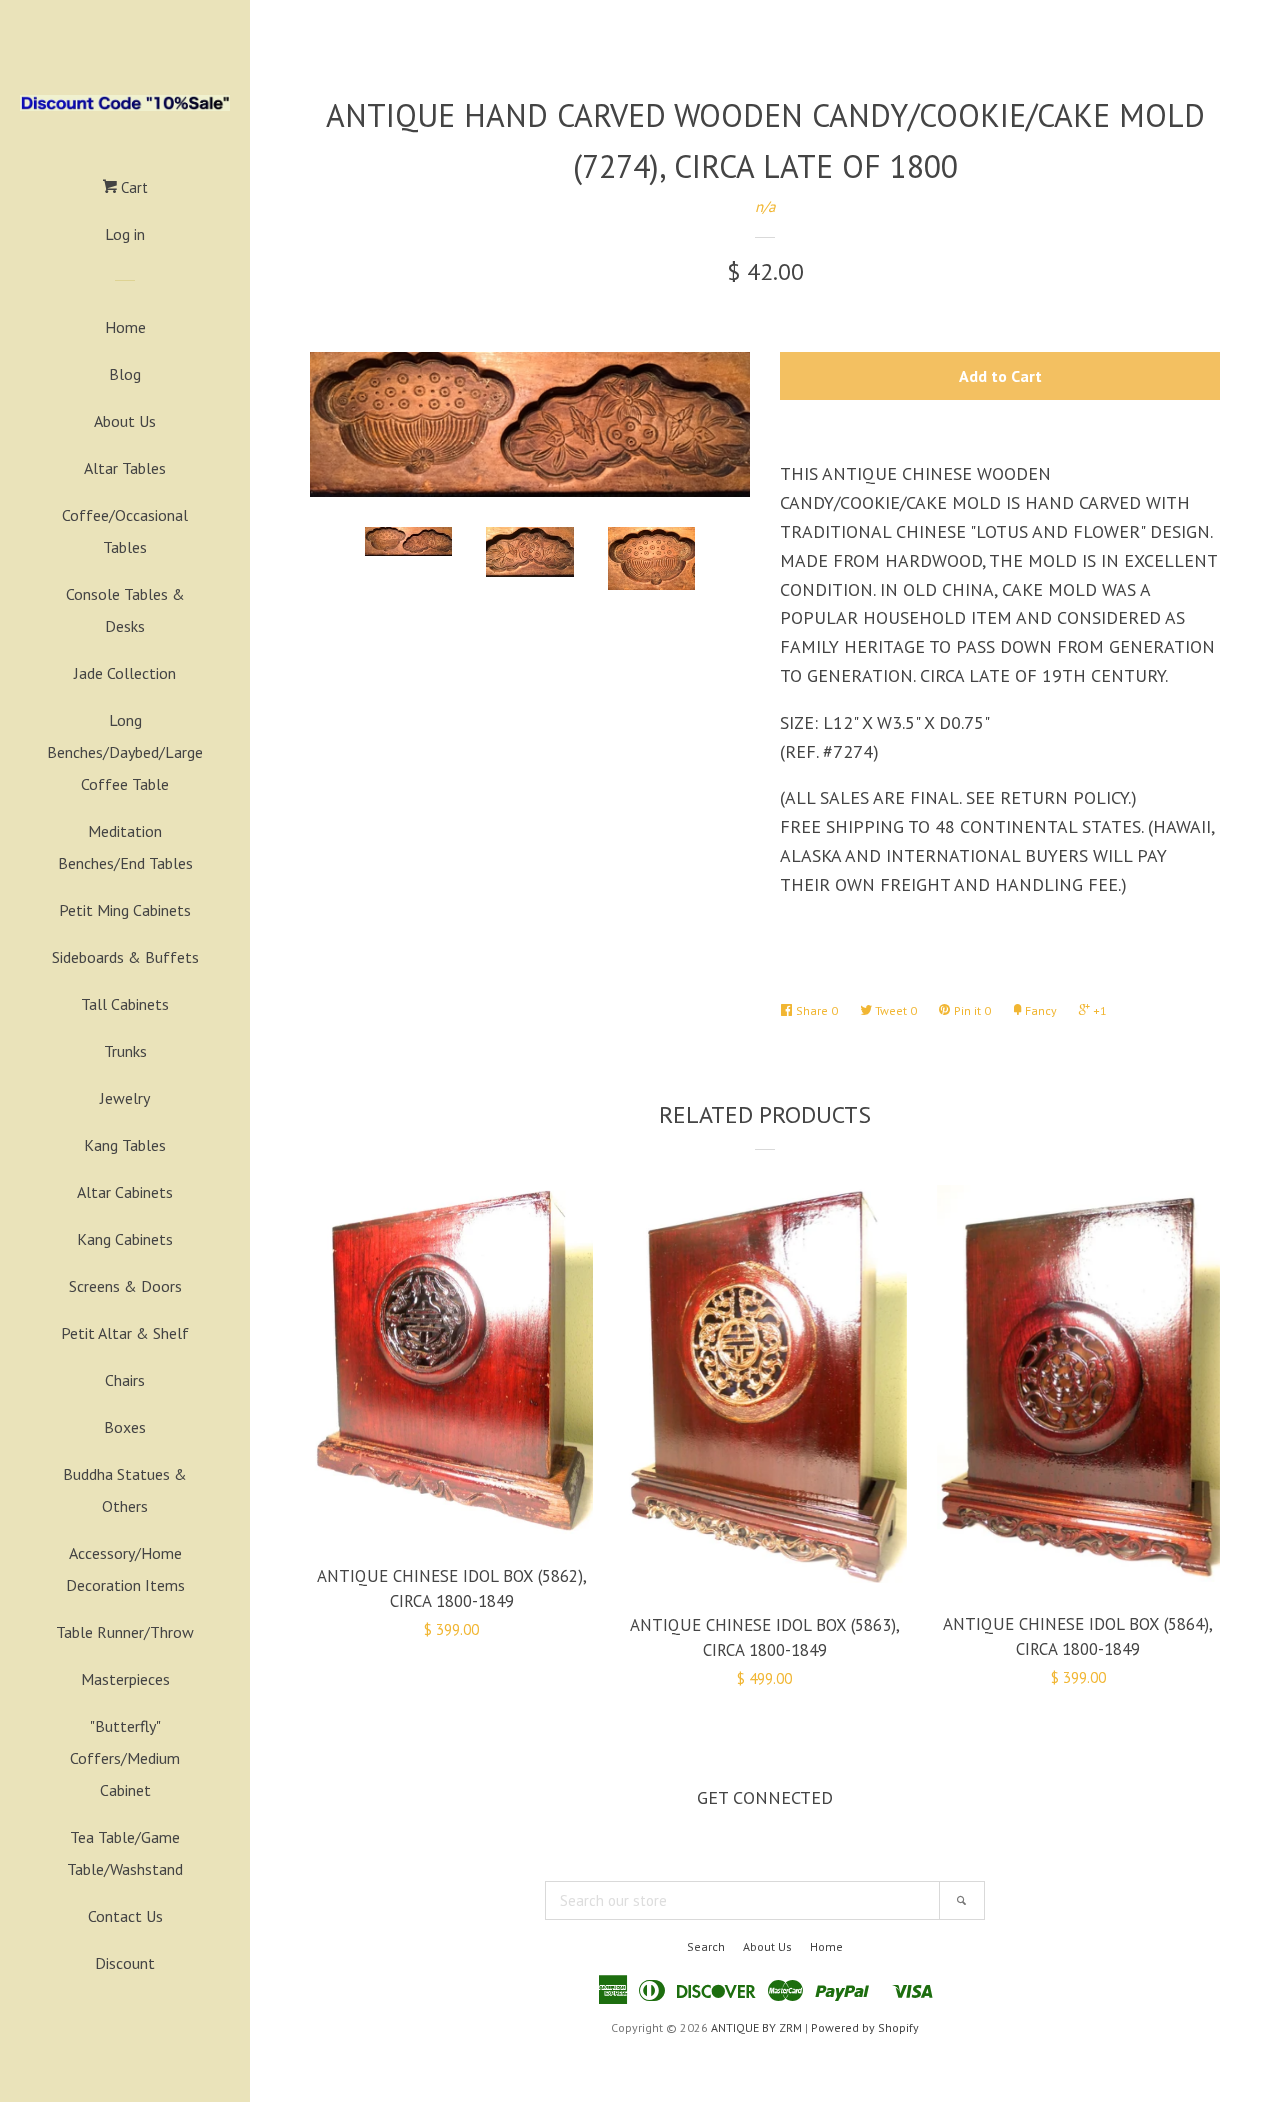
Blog (125, 374)
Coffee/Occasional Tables (125, 531)
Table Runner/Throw (125, 1632)
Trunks (125, 1051)
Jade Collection (125, 673)
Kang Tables (125, 1145)
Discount (125, 1963)
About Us (125, 421)
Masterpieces (125, 1679)
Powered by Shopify (865, 2027)
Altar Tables (125, 468)
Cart (132, 187)
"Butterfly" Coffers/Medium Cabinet (125, 1758)
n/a (765, 206)
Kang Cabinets (125, 1239)
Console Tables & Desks (125, 610)
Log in (125, 234)
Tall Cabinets (125, 1004)
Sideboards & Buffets (125, 957)
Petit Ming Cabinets (125, 910)
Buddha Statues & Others (125, 1490)
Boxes (125, 1427)
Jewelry (125, 1098)
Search (706, 1946)
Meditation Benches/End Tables (125, 847)
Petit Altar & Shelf (125, 1333)
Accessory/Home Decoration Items (125, 1569)
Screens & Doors (125, 1286)
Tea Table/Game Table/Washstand (125, 1853)
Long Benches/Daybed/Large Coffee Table (125, 752)
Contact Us (125, 1916)
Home (125, 327)
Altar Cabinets (125, 1192)
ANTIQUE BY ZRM (756, 2027)
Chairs (125, 1380)
